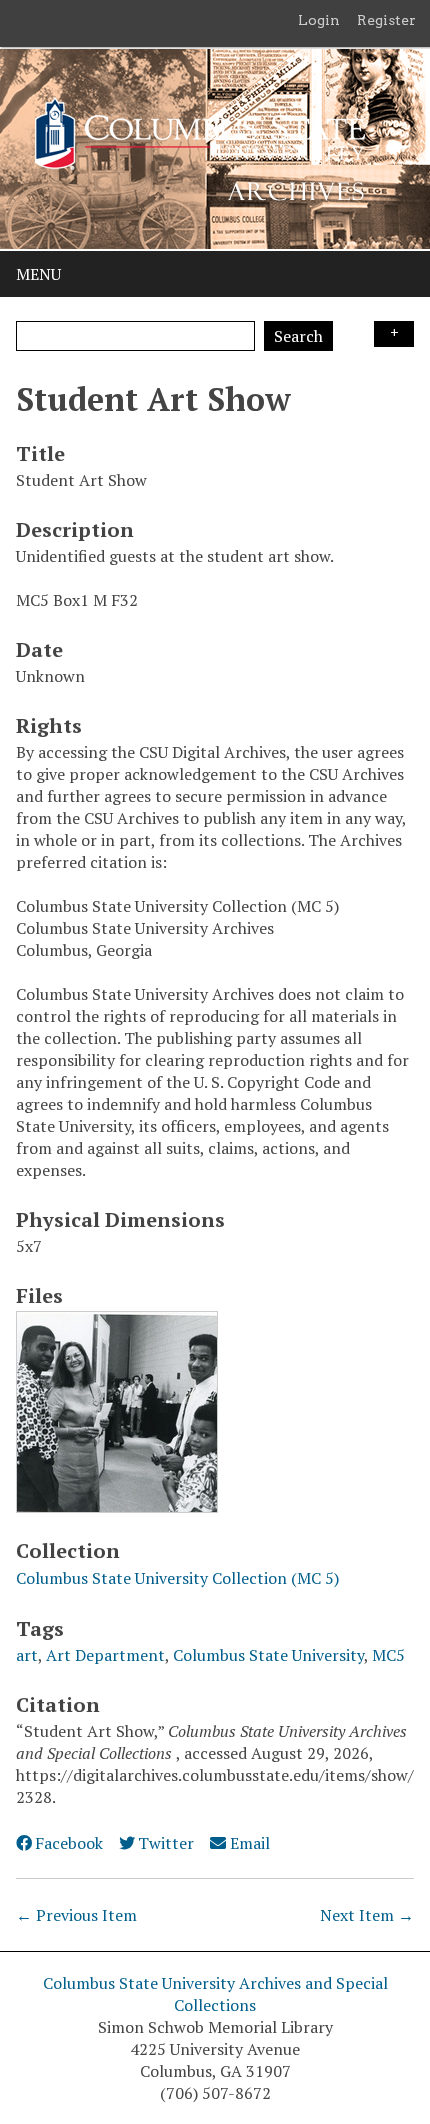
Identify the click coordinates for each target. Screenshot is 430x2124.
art (27, 1655)
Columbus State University (268, 1655)
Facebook (69, 1843)
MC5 (388, 1655)
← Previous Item (76, 1915)
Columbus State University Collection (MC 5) (177, 1578)
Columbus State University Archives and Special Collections (215, 1994)
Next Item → (367, 1915)
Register (386, 20)
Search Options (394, 334)
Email (249, 1843)
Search (298, 336)
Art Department (105, 1655)
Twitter (166, 1843)
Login (319, 20)
